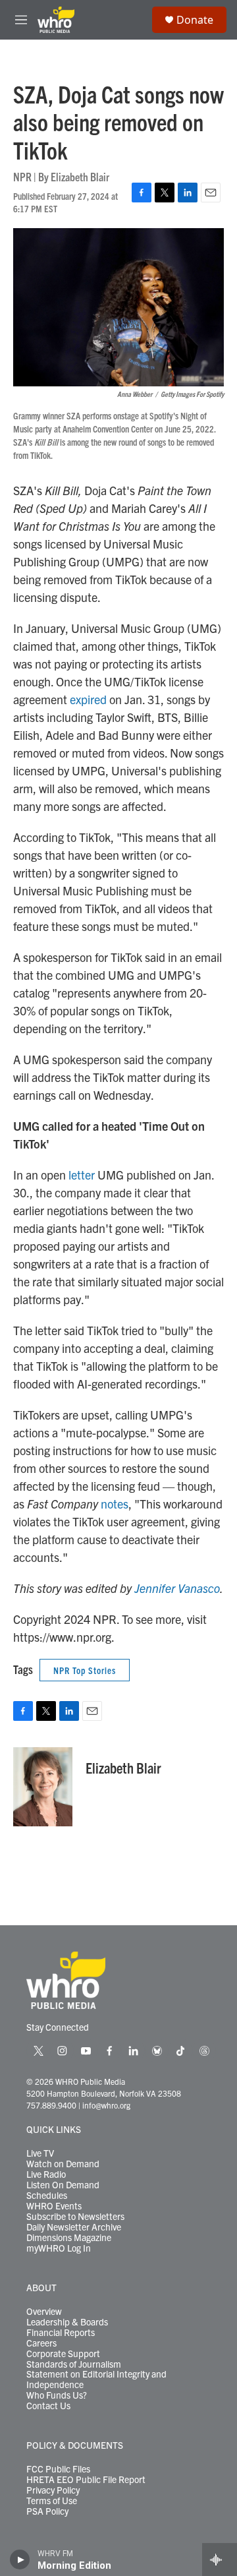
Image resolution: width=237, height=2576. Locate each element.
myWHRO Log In (59, 2248)
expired (88, 699)
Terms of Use (52, 2501)
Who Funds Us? (57, 2395)
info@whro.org (106, 2105)
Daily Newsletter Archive (74, 2227)
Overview (44, 2312)
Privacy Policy (53, 2490)
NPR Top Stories (85, 1670)
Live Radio (46, 2174)
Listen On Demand (63, 2185)
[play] (20, 2560)
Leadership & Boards (67, 2322)
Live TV (40, 2153)
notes (115, 1504)
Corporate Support (63, 2354)
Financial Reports (61, 2333)
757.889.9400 (51, 2105)
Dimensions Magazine (69, 2238)
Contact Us (48, 2406)
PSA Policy (47, 2511)
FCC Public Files (58, 2469)
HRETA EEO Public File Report (86, 2480)
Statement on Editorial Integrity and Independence (96, 2380)
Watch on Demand (63, 2164)
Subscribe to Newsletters (75, 2217)
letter (82, 1175)
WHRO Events (54, 2206)
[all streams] (220, 2560)
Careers (41, 2343)
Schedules (47, 2196)
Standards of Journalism (74, 2364)
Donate (195, 20)
